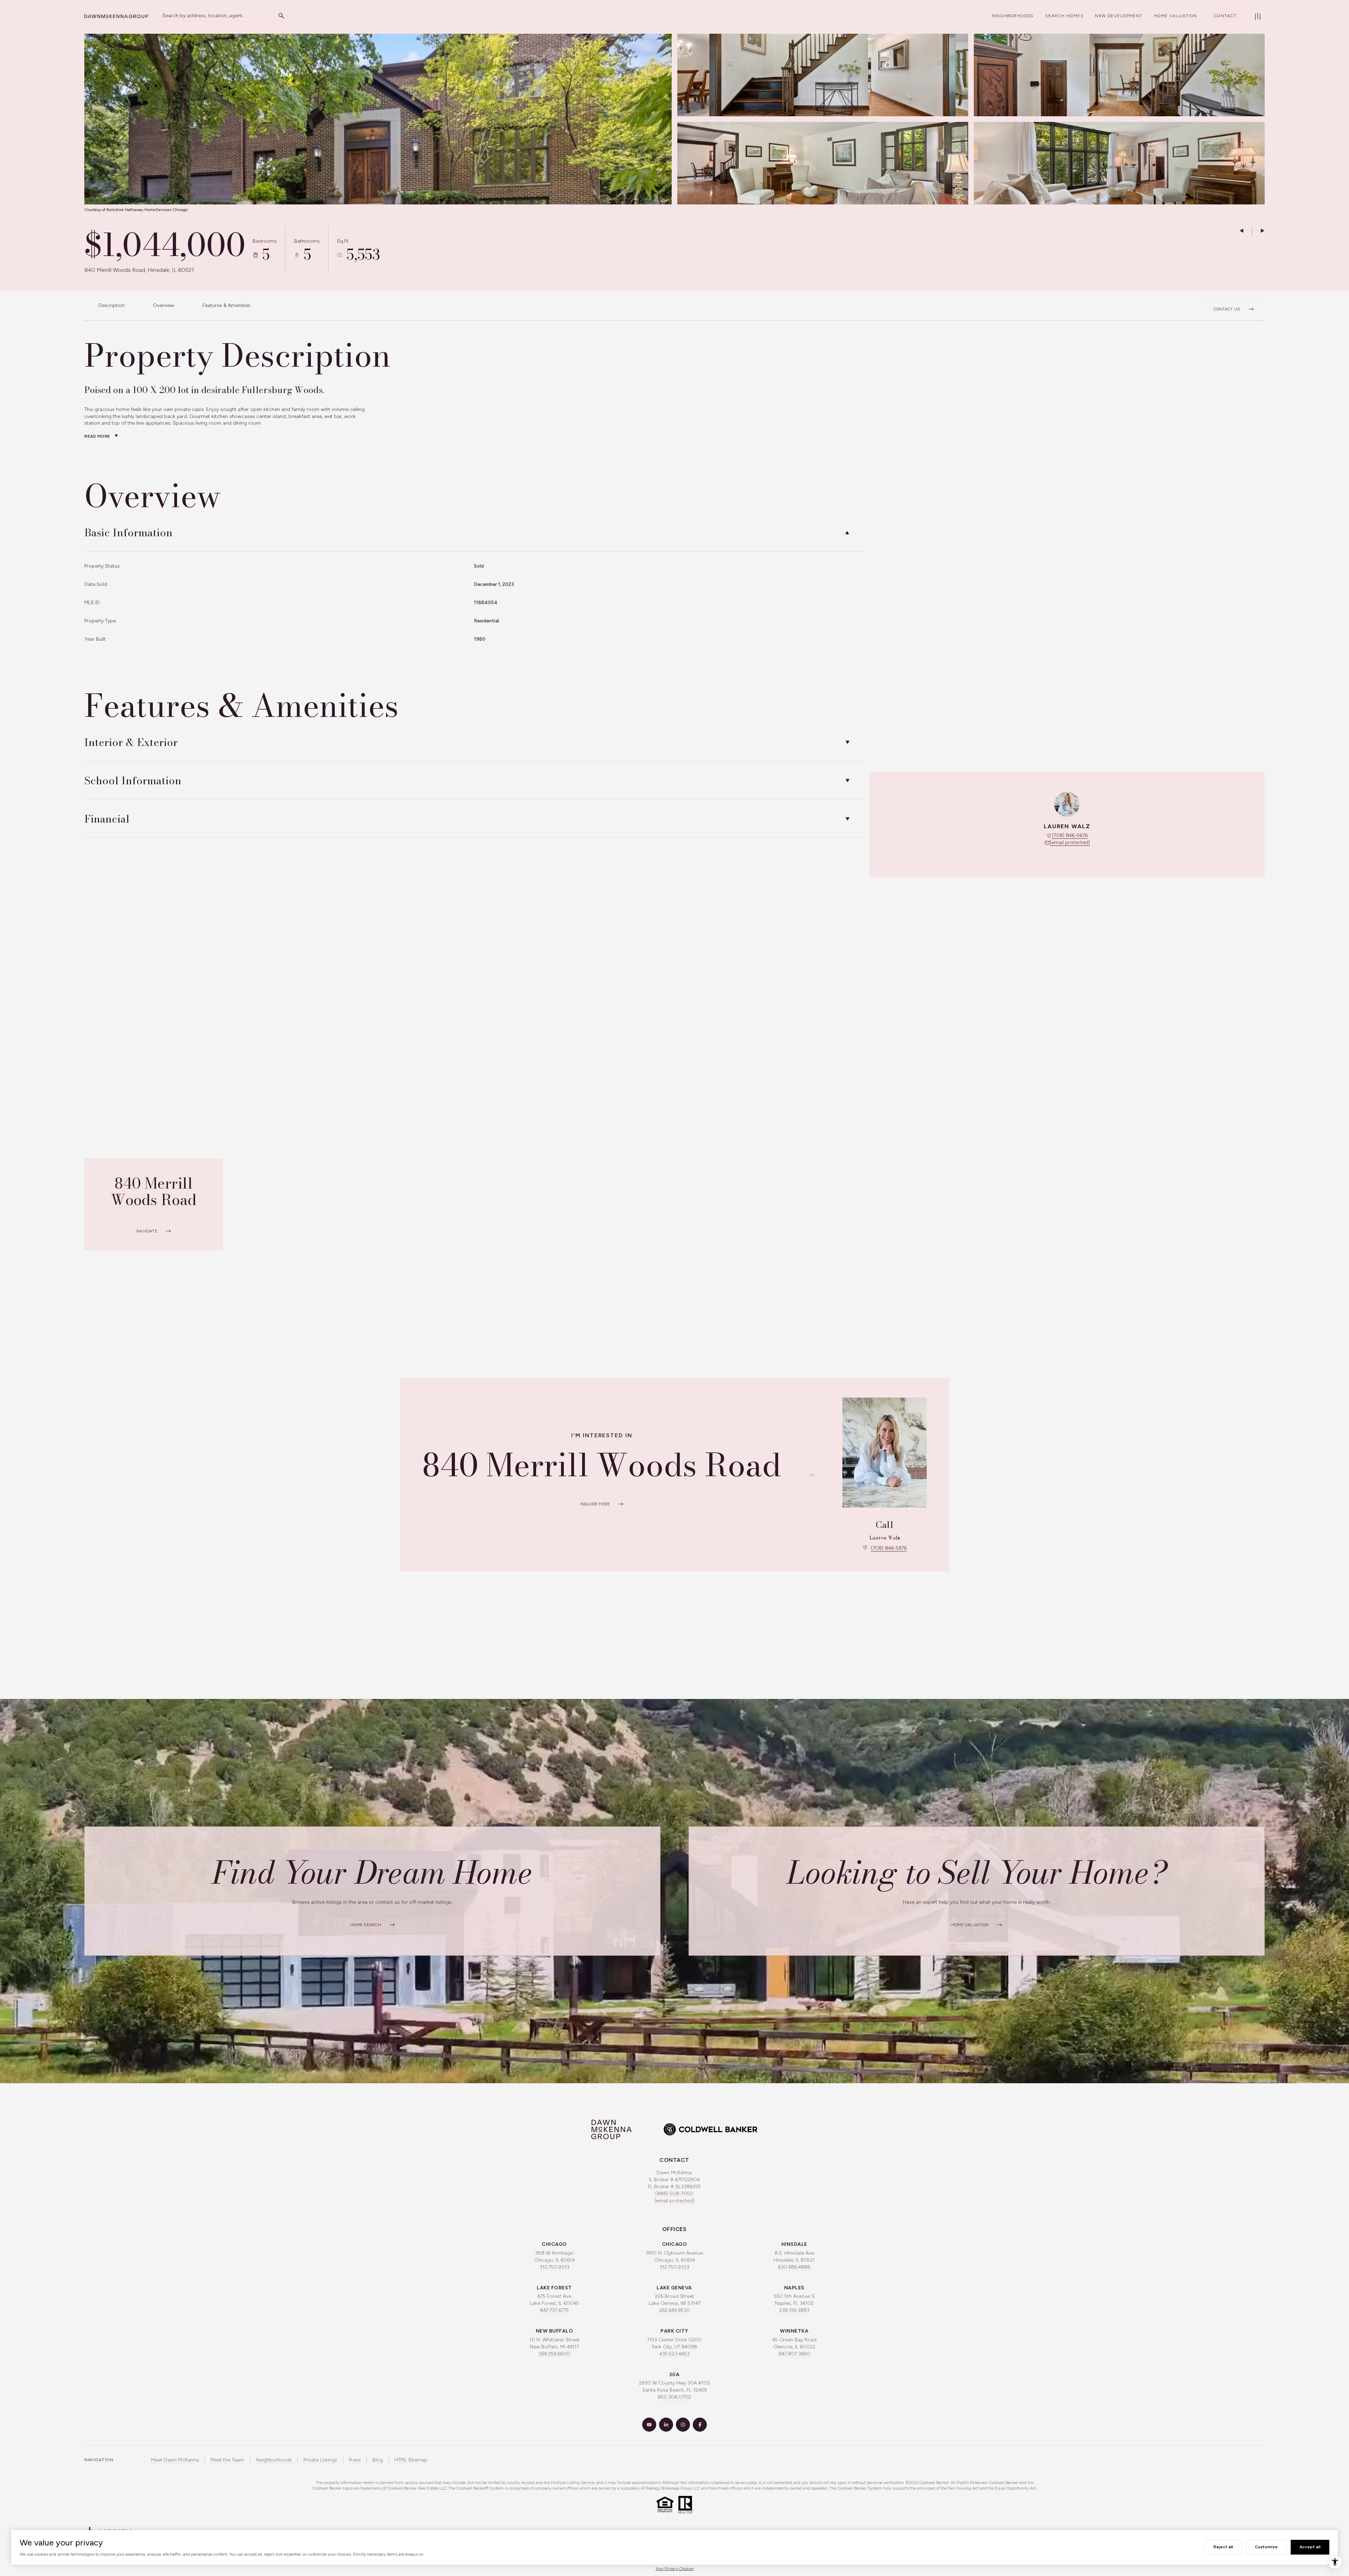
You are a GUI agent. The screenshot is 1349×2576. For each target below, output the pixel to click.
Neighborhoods (1013, 16)
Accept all (1310, 2547)
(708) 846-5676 (1070, 835)
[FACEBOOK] (700, 2425)
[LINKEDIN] (666, 2425)
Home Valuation (1176, 16)
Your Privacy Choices (675, 2569)
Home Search (366, 1925)
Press (355, 2460)
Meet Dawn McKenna (175, 2460)
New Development (1119, 16)
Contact (1225, 16)
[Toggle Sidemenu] (1258, 16)
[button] (1233, 305)
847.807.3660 (794, 2354)
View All (1112, 167)
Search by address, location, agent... (204, 16)
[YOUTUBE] (649, 2425)
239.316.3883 (794, 2310)
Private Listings (320, 2460)
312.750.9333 (555, 2267)
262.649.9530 (674, 2310)
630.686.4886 (794, 2267)
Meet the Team (227, 2460)
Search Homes (1064, 16)
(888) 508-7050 (674, 2194)
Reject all (1223, 2547)
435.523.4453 (674, 2354)
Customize (1266, 2547)
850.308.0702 (674, 2397)
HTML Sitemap (411, 2460)
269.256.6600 (554, 2354)
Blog (378, 2460)
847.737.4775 (554, 2310)
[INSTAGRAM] (683, 2425)
